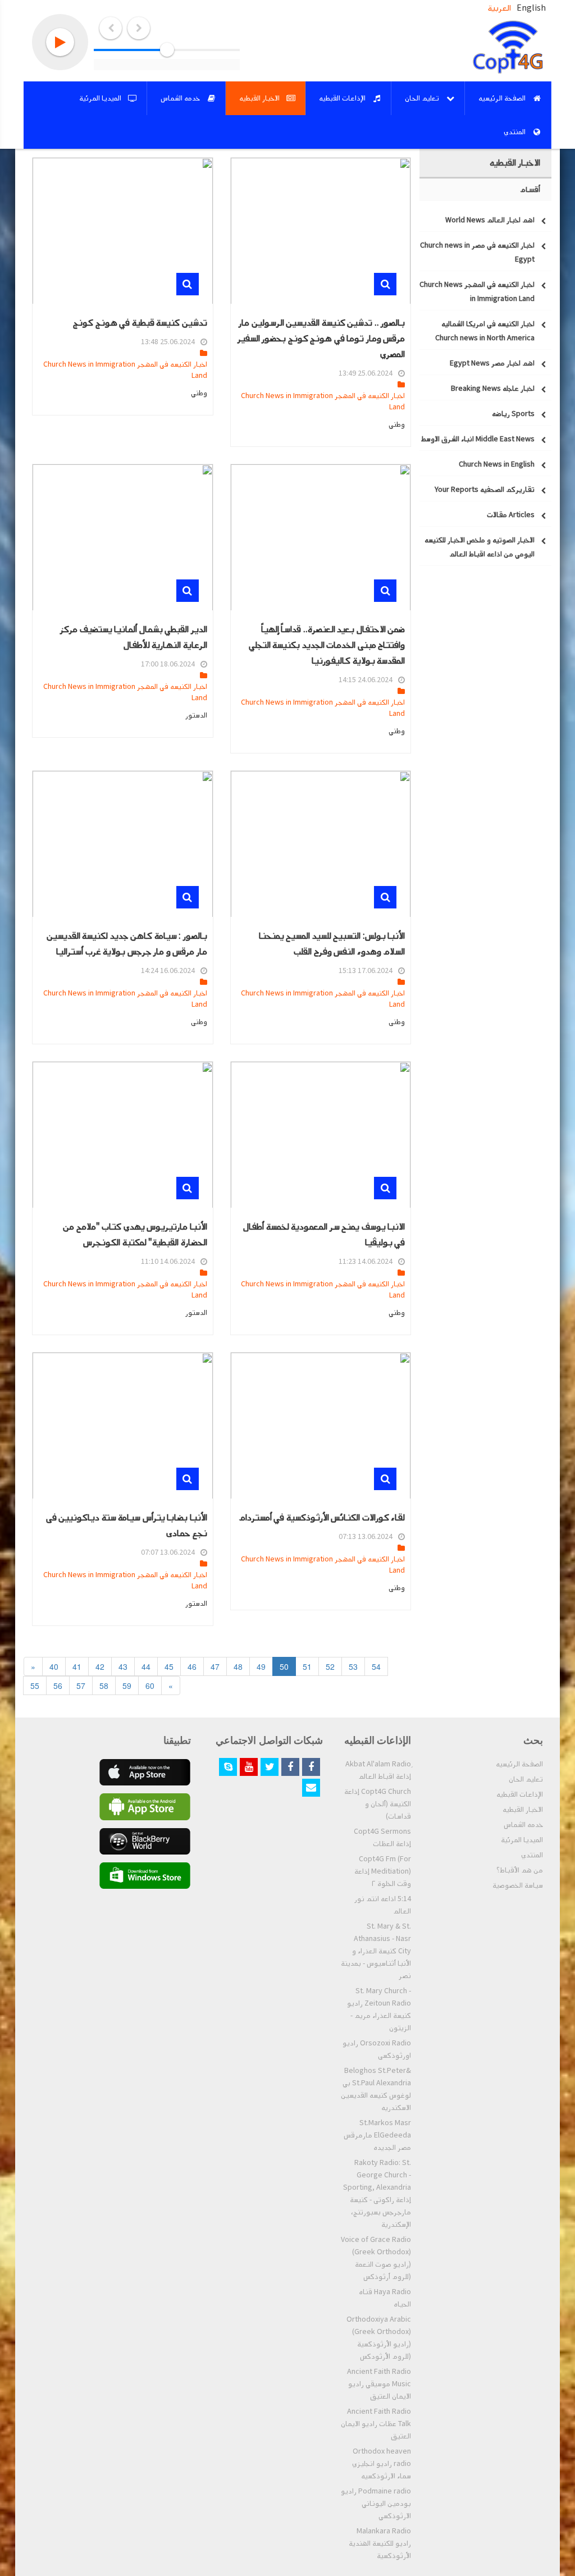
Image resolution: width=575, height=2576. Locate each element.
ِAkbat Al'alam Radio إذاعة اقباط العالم (378, 1770)
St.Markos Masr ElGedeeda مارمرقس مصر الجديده (377, 2135)
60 (150, 1686)
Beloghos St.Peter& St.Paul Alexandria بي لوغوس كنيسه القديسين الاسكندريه (376, 2089)
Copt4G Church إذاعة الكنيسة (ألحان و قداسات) (378, 1804)
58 (104, 1686)
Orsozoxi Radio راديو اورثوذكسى (377, 2049)
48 (238, 1666)
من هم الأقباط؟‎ (520, 1870)
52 (330, 1666)
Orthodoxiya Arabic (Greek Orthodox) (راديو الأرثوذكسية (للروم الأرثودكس (379, 2338)
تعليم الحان (526, 1779)
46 (192, 1666)
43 (123, 1666)
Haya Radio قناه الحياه (385, 2298)
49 (261, 1666)
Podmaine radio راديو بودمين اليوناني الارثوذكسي (376, 2504)
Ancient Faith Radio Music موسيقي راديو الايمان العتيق (379, 2384)
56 (58, 1686)
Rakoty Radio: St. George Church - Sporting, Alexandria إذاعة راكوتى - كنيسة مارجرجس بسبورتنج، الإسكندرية (377, 2194)
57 (81, 1686)
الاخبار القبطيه (523, 1810)
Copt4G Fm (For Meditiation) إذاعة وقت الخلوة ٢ (383, 1871)
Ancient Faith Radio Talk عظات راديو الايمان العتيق (376, 2424)
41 (77, 1666)
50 (284, 1666)
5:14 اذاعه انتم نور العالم (383, 1905)
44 (146, 1666)
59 (127, 1686)
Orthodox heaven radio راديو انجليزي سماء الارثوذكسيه (382, 2464)
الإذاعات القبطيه (520, 1794)
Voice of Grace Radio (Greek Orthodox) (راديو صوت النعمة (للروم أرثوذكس (376, 2258)
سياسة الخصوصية (518, 1885)
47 (215, 1666)
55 (35, 1686)
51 (307, 1666)
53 (353, 1666)
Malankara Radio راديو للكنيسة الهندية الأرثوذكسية (380, 2543)
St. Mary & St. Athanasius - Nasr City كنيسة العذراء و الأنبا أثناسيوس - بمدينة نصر (376, 1951)
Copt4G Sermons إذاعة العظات (382, 1838)
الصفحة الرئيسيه (519, 1764)
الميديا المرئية (522, 1840)
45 (169, 1666)
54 (376, 1666)
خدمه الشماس (523, 1825)
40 (54, 1666)
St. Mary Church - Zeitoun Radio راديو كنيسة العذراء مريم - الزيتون (379, 2009)
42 (100, 1666)
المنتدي (532, 1855)
